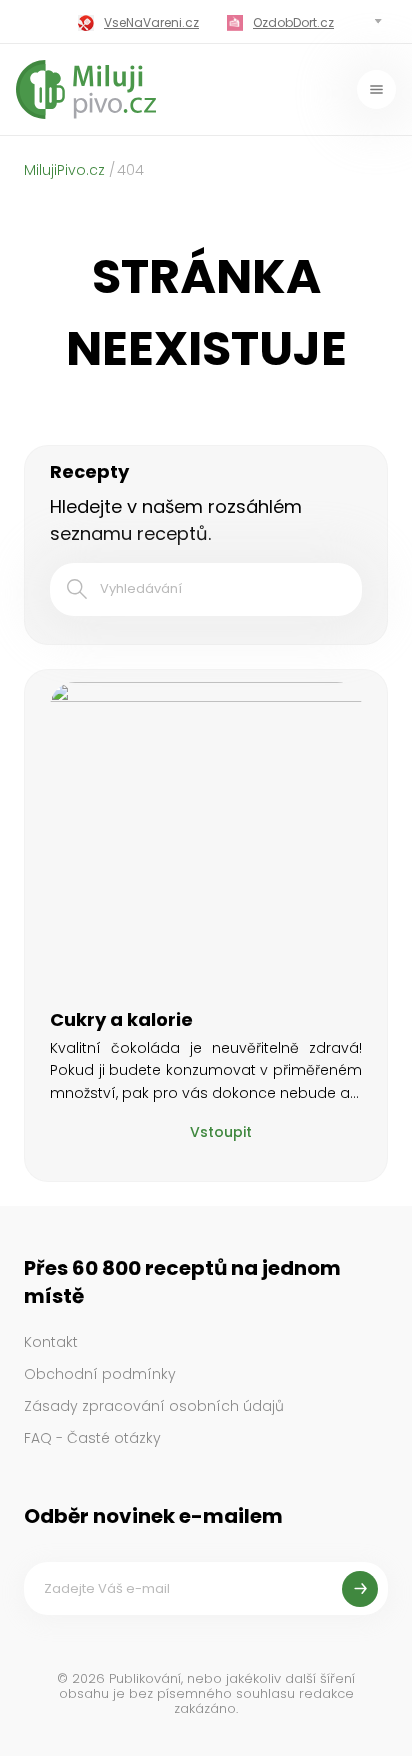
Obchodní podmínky (100, 1374)
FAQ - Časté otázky (92, 1438)
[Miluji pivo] (86, 89)
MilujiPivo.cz (64, 170)
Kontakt (51, 1342)
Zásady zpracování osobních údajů (154, 1406)
